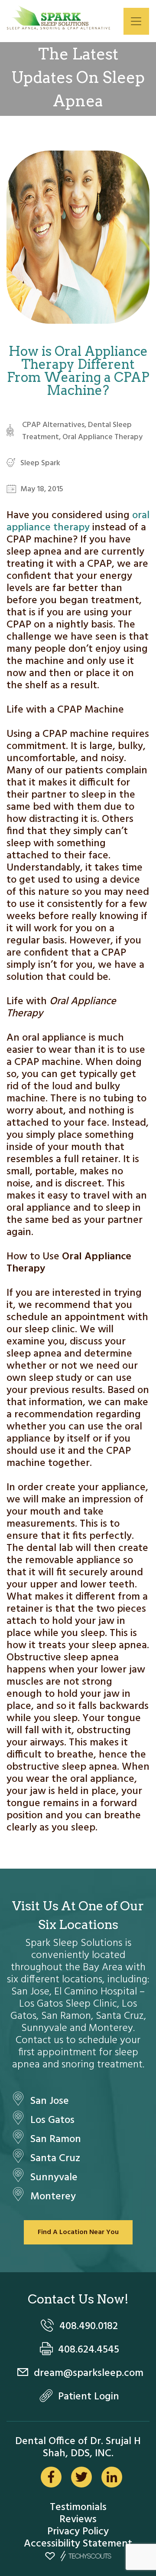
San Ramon (56, 2139)
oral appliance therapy (78, 522)
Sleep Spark (40, 463)
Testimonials (78, 2507)
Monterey (53, 2197)
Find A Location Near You (78, 2232)
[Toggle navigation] (136, 21)
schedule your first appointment (80, 2047)
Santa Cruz (55, 2159)
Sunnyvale (54, 2178)
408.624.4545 (89, 2350)
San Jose (50, 2101)
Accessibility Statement (78, 2544)
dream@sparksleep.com (89, 2373)
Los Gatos (52, 2120)
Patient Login (89, 2397)
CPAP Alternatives (53, 425)
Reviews (78, 2520)
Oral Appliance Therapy (102, 437)
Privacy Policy (78, 2532)
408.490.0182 (89, 2326)
